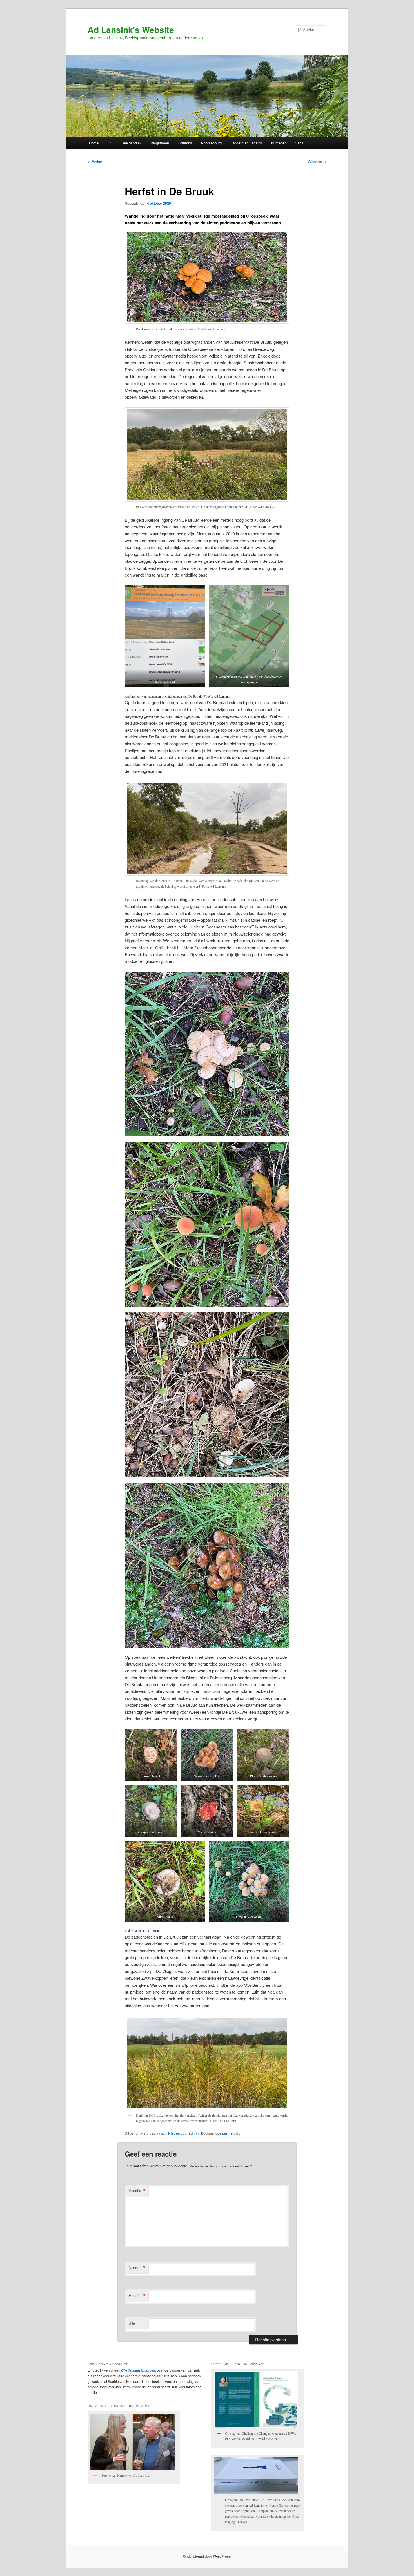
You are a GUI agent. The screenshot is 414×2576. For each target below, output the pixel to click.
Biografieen (160, 143)
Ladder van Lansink (246, 143)
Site (132, 2323)
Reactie (137, 2191)
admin (194, 2133)
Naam (137, 2268)
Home (94, 143)
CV (110, 143)
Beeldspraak (132, 143)
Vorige (95, 161)
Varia (299, 143)
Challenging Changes (138, 2370)
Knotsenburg (211, 143)
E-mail (137, 2296)
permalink (231, 2133)
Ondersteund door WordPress (207, 2556)
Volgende (317, 161)
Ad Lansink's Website (131, 29)
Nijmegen (279, 143)
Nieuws (174, 2133)
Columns (185, 143)
